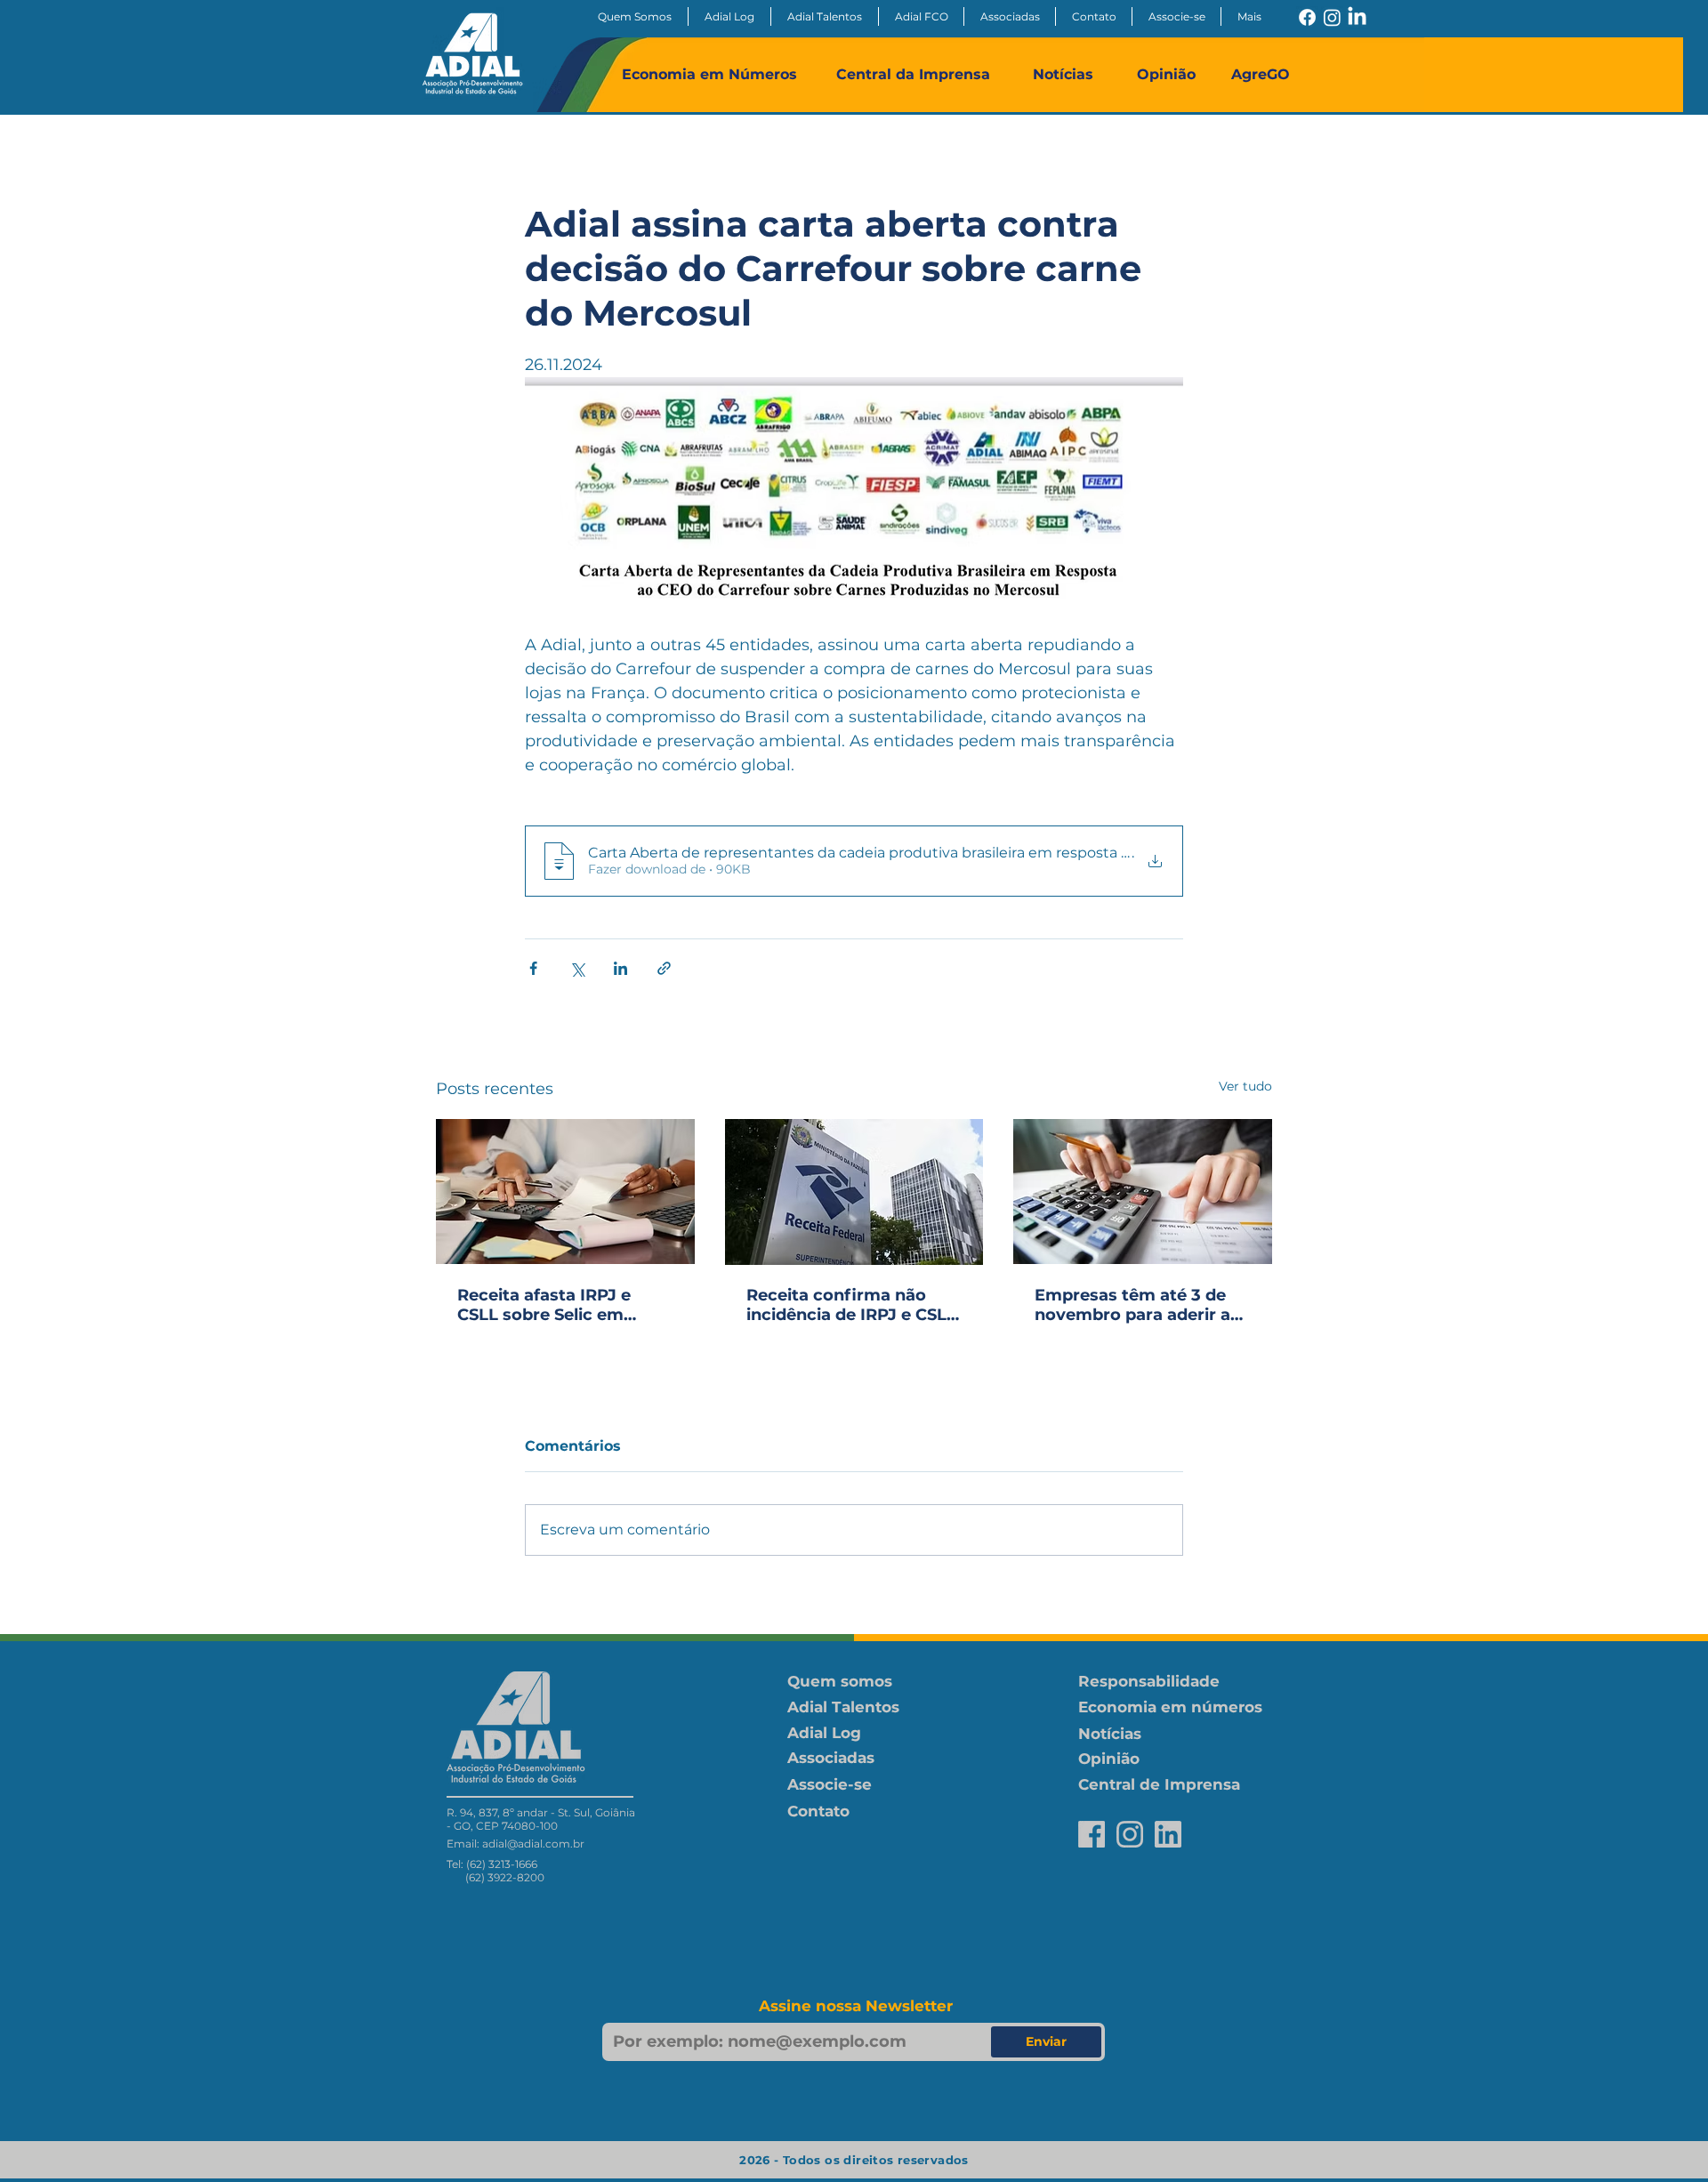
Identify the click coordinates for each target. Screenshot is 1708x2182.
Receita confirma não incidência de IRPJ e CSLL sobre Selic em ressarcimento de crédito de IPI (851, 1305)
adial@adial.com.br (533, 1844)
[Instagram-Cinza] (1130, 1834)
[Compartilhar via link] (664, 968)
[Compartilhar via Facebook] (533, 968)
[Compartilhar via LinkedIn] (620, 968)
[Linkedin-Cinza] (1168, 1834)
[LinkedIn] (1357, 17)
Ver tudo (1245, 1086)
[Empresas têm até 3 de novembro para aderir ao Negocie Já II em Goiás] (1143, 1192)
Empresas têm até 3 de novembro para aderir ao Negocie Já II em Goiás (1138, 1305)
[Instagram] (1332, 17)
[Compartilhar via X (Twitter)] (577, 968)
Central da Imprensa (913, 74)
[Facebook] (1307, 17)
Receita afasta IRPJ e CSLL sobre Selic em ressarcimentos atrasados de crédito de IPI (556, 1305)
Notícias (1063, 74)
